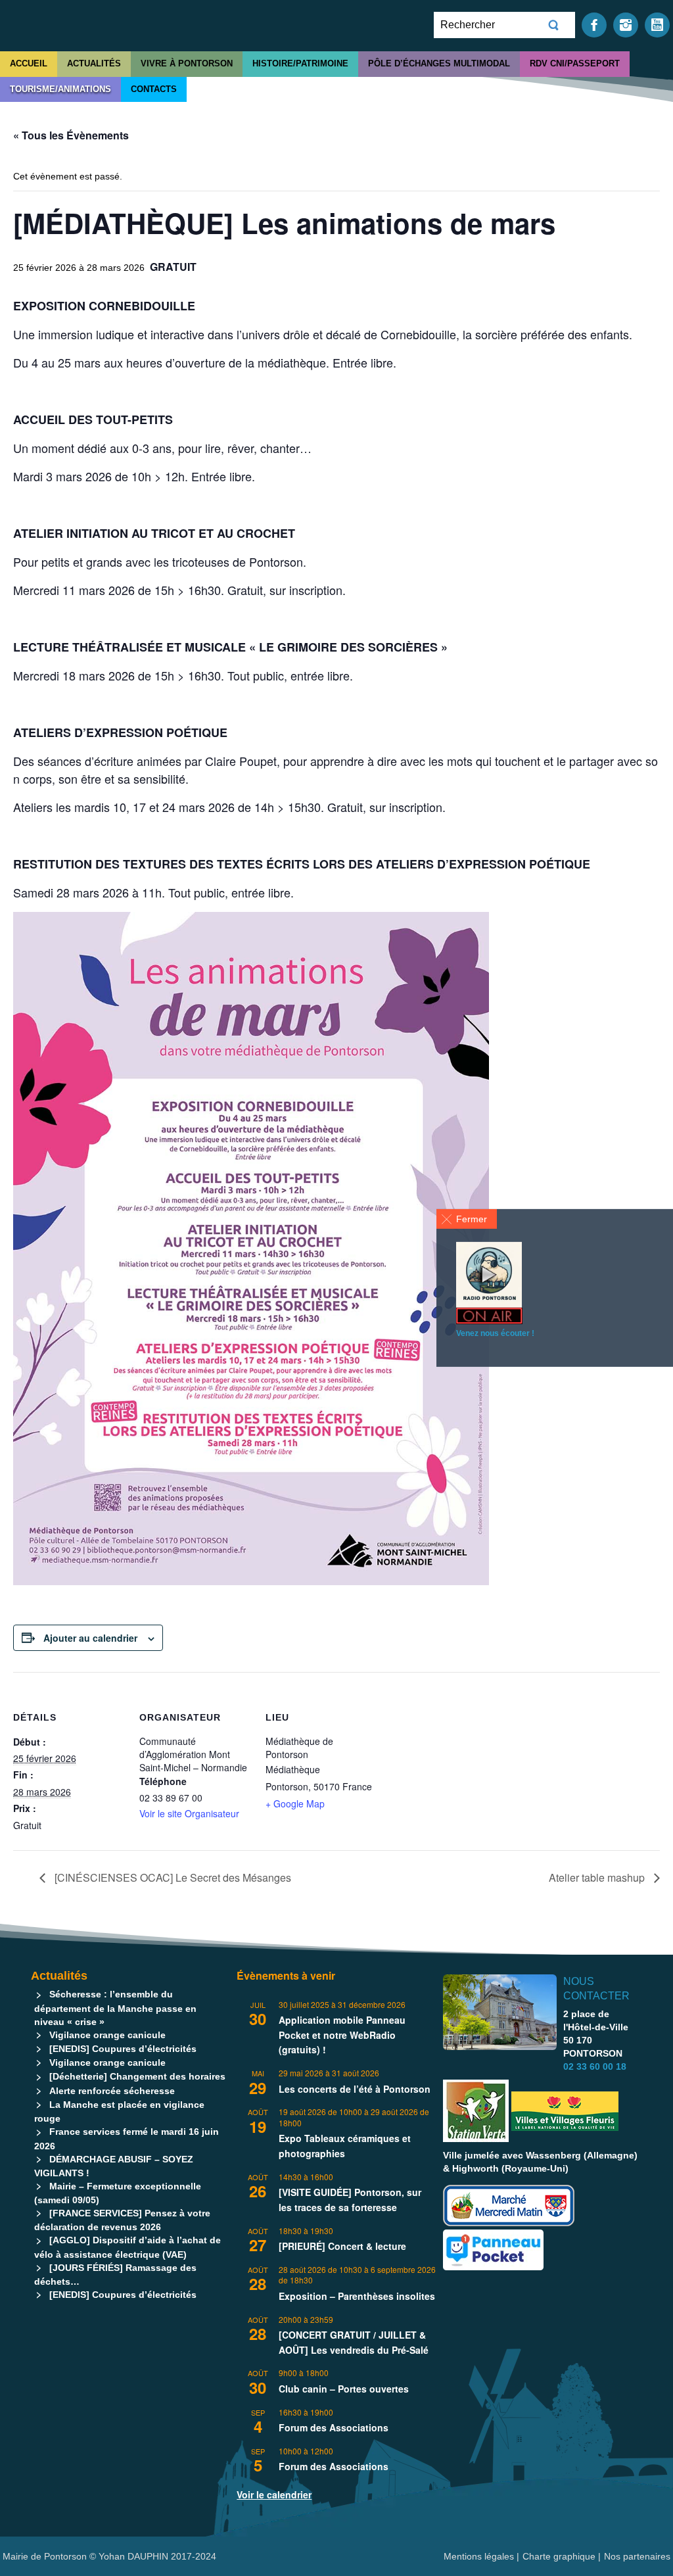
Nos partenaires (637, 2556)
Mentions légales (480, 2556)
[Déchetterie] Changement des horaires (137, 2076)
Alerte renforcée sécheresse (112, 2091)
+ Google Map (295, 1803)
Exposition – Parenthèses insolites (357, 2296)
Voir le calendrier (274, 2494)
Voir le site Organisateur (189, 1813)
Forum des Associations (334, 2427)
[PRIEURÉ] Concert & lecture (342, 2246)
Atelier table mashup (598, 1877)
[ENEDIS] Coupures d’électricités (123, 2049)
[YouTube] (657, 24)
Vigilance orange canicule (107, 2035)
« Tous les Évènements (71, 135)
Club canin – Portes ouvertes (344, 2389)
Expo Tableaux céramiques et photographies (345, 2146)
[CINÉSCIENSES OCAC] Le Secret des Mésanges (172, 1877)
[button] (467, 1219)
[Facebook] (594, 24)
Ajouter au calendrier (90, 1638)
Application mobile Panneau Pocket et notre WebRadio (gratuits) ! (342, 2035)
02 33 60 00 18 (595, 2066)
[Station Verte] (476, 2111)
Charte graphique (559, 2556)
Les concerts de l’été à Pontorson (355, 2089)
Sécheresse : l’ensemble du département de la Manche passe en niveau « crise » (115, 2008)
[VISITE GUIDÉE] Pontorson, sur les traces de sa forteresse (350, 2200)
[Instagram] (626, 24)
